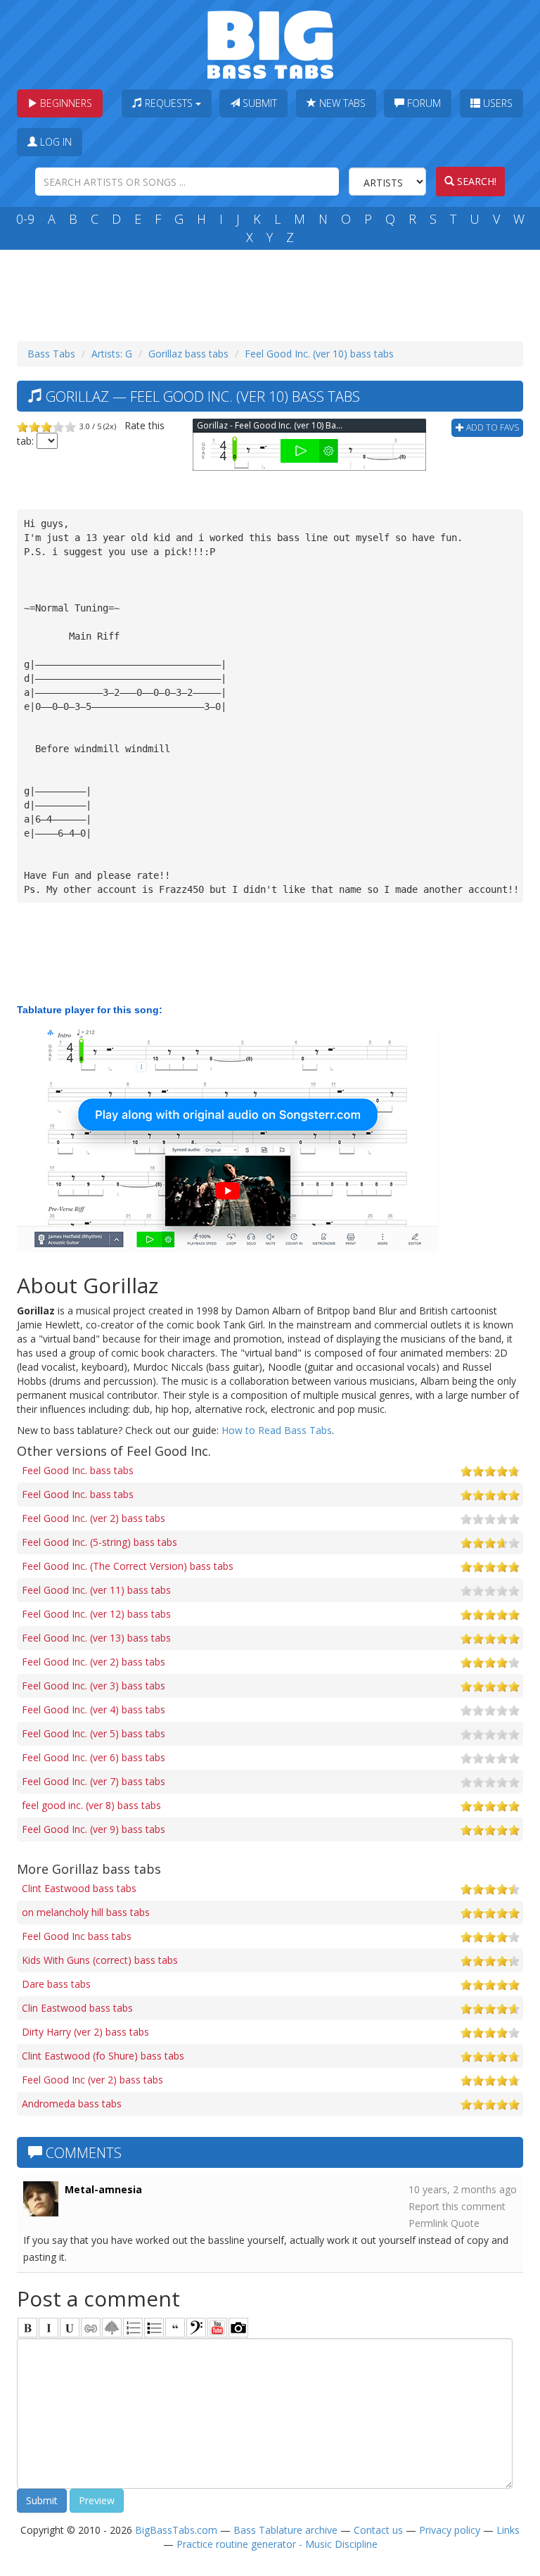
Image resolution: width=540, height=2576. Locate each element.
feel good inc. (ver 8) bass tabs (91, 1805)
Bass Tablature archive (285, 2530)
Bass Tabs (51, 354)
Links (508, 2530)
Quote (465, 2223)
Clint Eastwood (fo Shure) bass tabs (103, 2056)
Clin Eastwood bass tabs (77, 2008)
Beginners (65, 103)
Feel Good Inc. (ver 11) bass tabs (96, 1590)
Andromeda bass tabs (72, 2104)
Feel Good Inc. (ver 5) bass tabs (94, 1733)
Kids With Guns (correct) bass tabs (100, 1960)
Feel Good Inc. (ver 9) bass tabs (94, 1829)
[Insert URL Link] (91, 2328)
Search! (475, 181)
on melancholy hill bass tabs (86, 1912)
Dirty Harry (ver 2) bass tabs (85, 2032)
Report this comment (457, 2206)
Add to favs (491, 427)
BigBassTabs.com (176, 2530)
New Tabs (341, 103)
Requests (169, 103)
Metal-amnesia (103, 2189)
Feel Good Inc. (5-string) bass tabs (99, 1542)
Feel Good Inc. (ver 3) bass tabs (94, 1686)
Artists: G (112, 354)
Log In (54, 142)
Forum (423, 103)
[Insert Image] (112, 2328)
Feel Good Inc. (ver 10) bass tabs (319, 354)
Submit (258, 103)
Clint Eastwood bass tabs (79, 1888)
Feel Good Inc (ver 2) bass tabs (92, 2080)
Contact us (378, 2530)
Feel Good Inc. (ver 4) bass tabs (94, 1709)
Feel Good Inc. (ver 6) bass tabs (94, 1757)
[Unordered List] (154, 2328)
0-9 (25, 219)
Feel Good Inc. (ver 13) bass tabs (96, 1638)
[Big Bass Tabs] (270, 43)
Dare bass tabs (56, 1984)
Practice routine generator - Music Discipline (277, 2544)
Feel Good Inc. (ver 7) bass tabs (94, 1781)
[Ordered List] (133, 2328)
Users (496, 103)
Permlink (428, 2223)
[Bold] (27, 2328)
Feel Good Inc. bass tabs (78, 1470)
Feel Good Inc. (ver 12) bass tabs (96, 1614)
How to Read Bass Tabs (277, 1430)
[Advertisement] (273, 292)
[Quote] (175, 2328)
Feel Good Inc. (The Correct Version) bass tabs (128, 1566)
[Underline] (70, 2328)
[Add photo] (238, 2328)
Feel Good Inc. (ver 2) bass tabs (94, 1518)
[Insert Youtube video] (217, 2328)
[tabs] (196, 2328)
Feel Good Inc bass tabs (77, 1936)
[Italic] (49, 2328)
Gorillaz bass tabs (188, 354)
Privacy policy (450, 2530)
